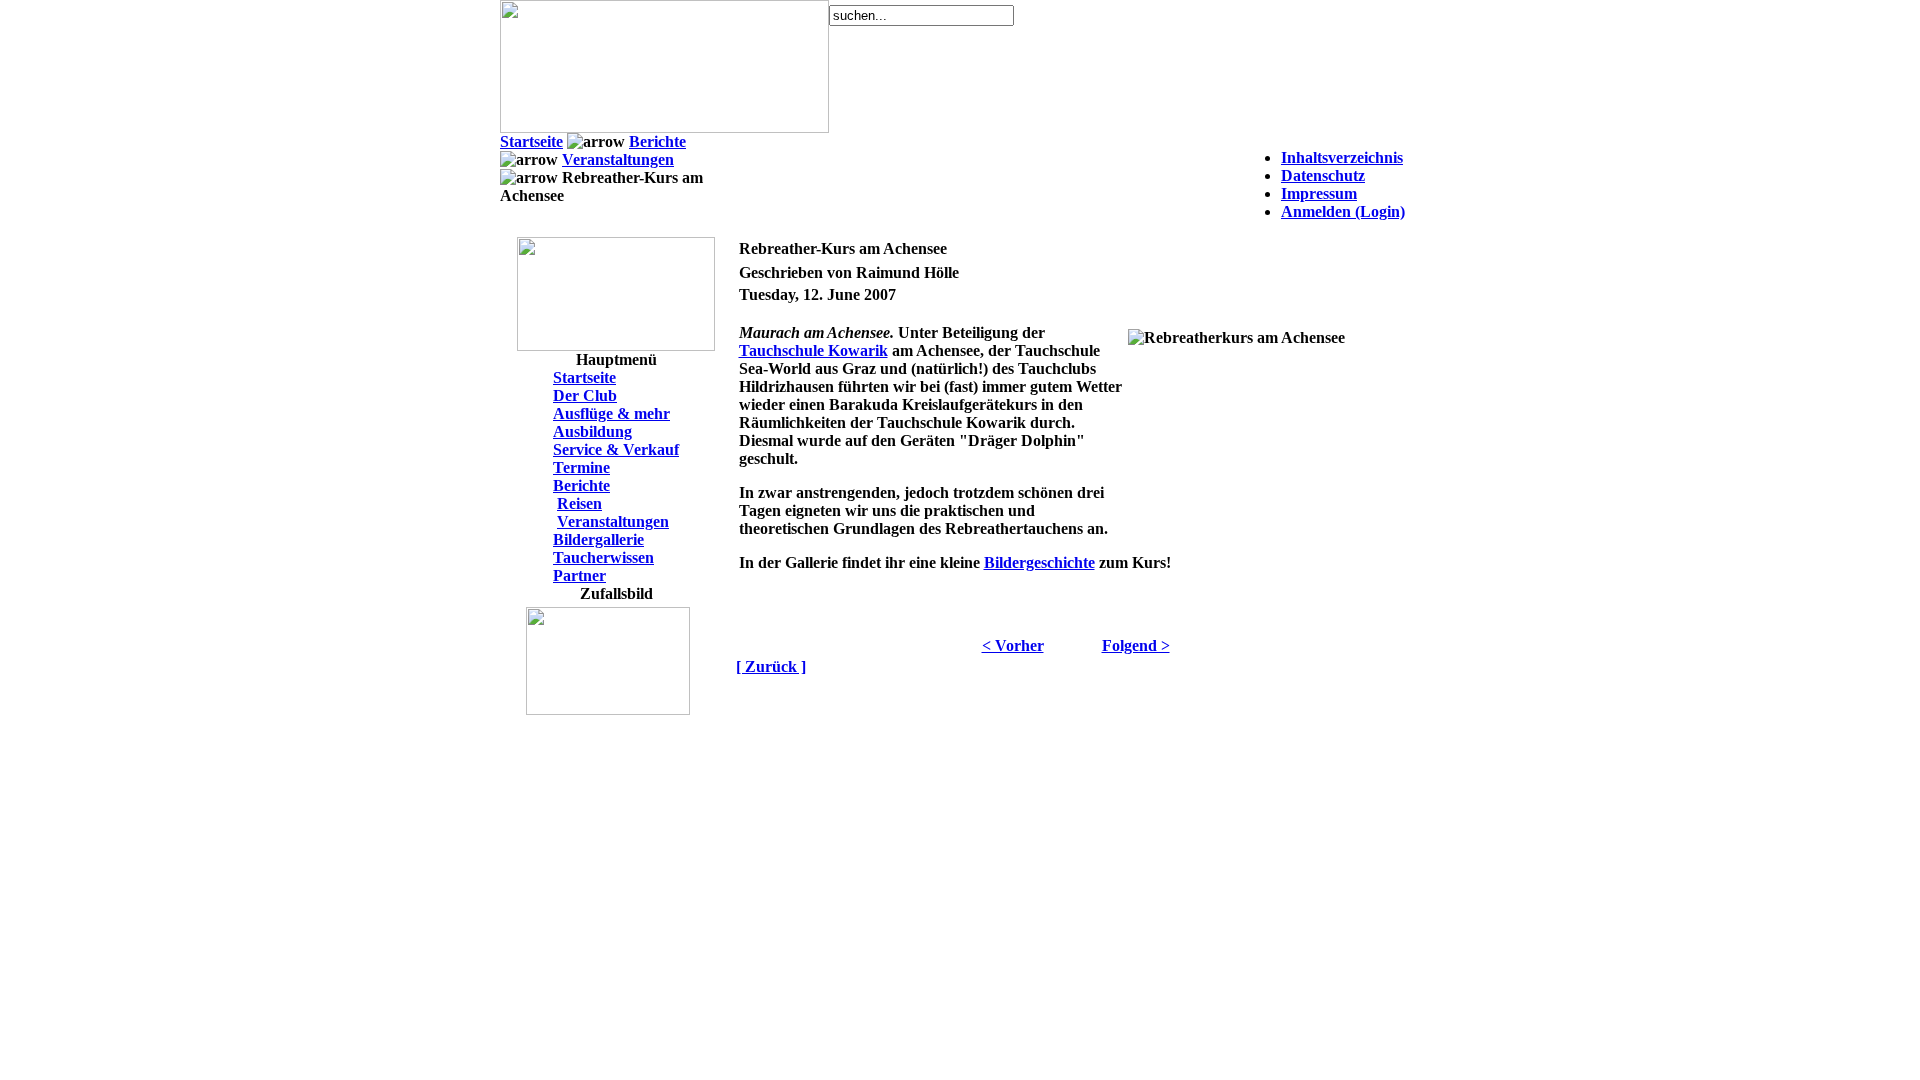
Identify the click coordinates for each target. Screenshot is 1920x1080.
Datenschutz (1323, 175)
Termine (581, 467)
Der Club (585, 395)
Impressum (1319, 193)
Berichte (657, 141)
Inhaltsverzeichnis (1342, 157)
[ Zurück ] (771, 666)
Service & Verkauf (616, 449)
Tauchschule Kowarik (813, 350)
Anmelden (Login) (1343, 211)
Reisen (579, 503)
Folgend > (1136, 645)
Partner (579, 575)
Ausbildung (592, 431)
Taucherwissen (603, 557)
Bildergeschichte (1039, 562)
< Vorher (1013, 645)
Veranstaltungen (618, 159)
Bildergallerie (598, 539)
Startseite (531, 141)
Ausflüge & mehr (611, 413)
